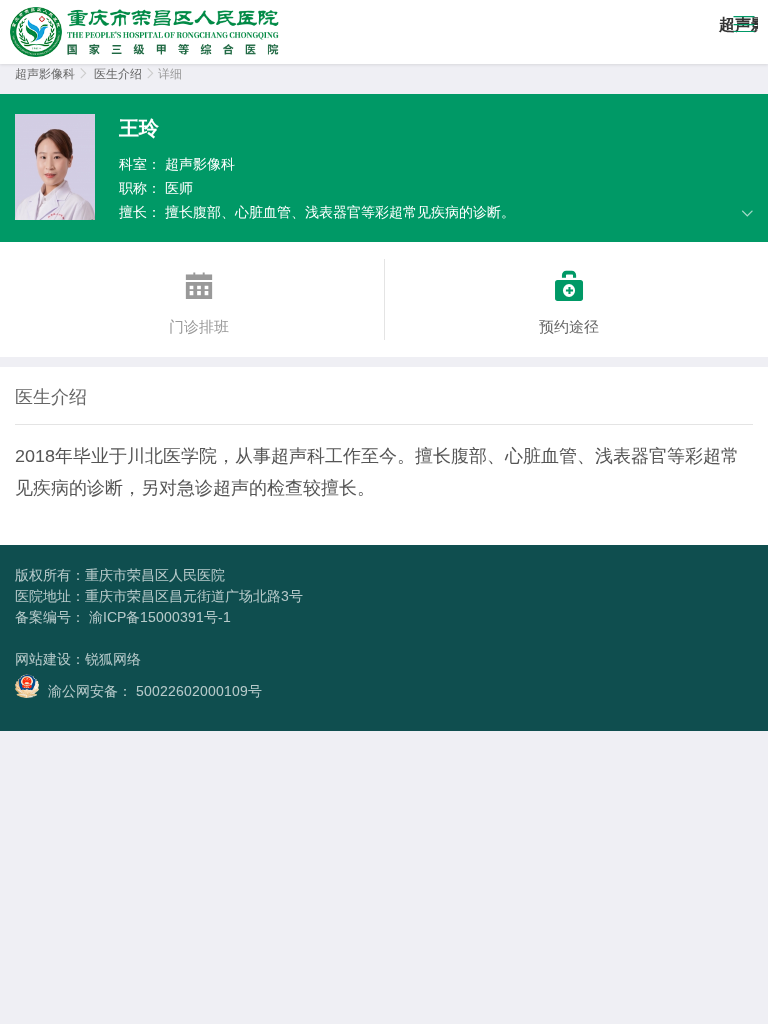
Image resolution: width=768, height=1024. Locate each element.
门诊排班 (199, 303)
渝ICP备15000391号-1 (158, 617)
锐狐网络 (113, 659)
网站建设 (43, 659)
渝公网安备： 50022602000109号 (153, 690)
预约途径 (569, 303)
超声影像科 (45, 74)
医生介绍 (118, 74)
